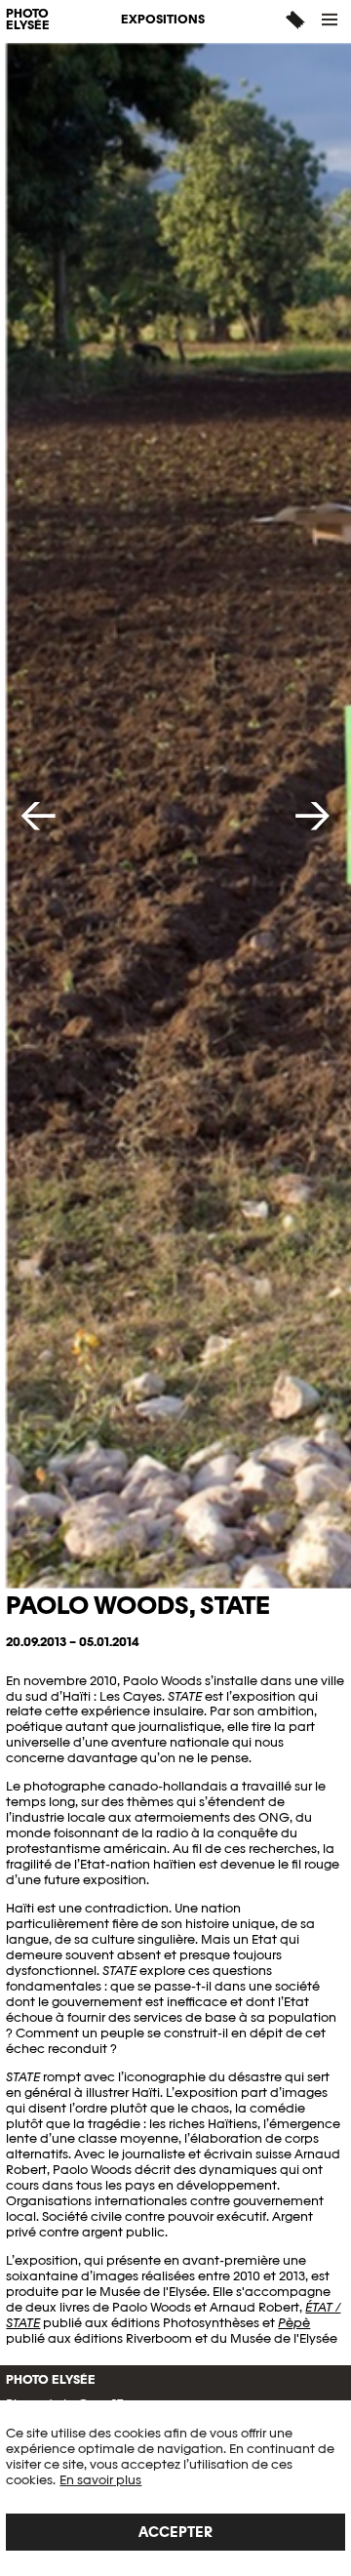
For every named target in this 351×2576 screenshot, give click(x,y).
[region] (175, 2488)
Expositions (163, 19)
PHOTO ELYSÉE (28, 20)
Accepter (175, 2532)
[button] (331, 20)
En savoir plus (100, 2480)
